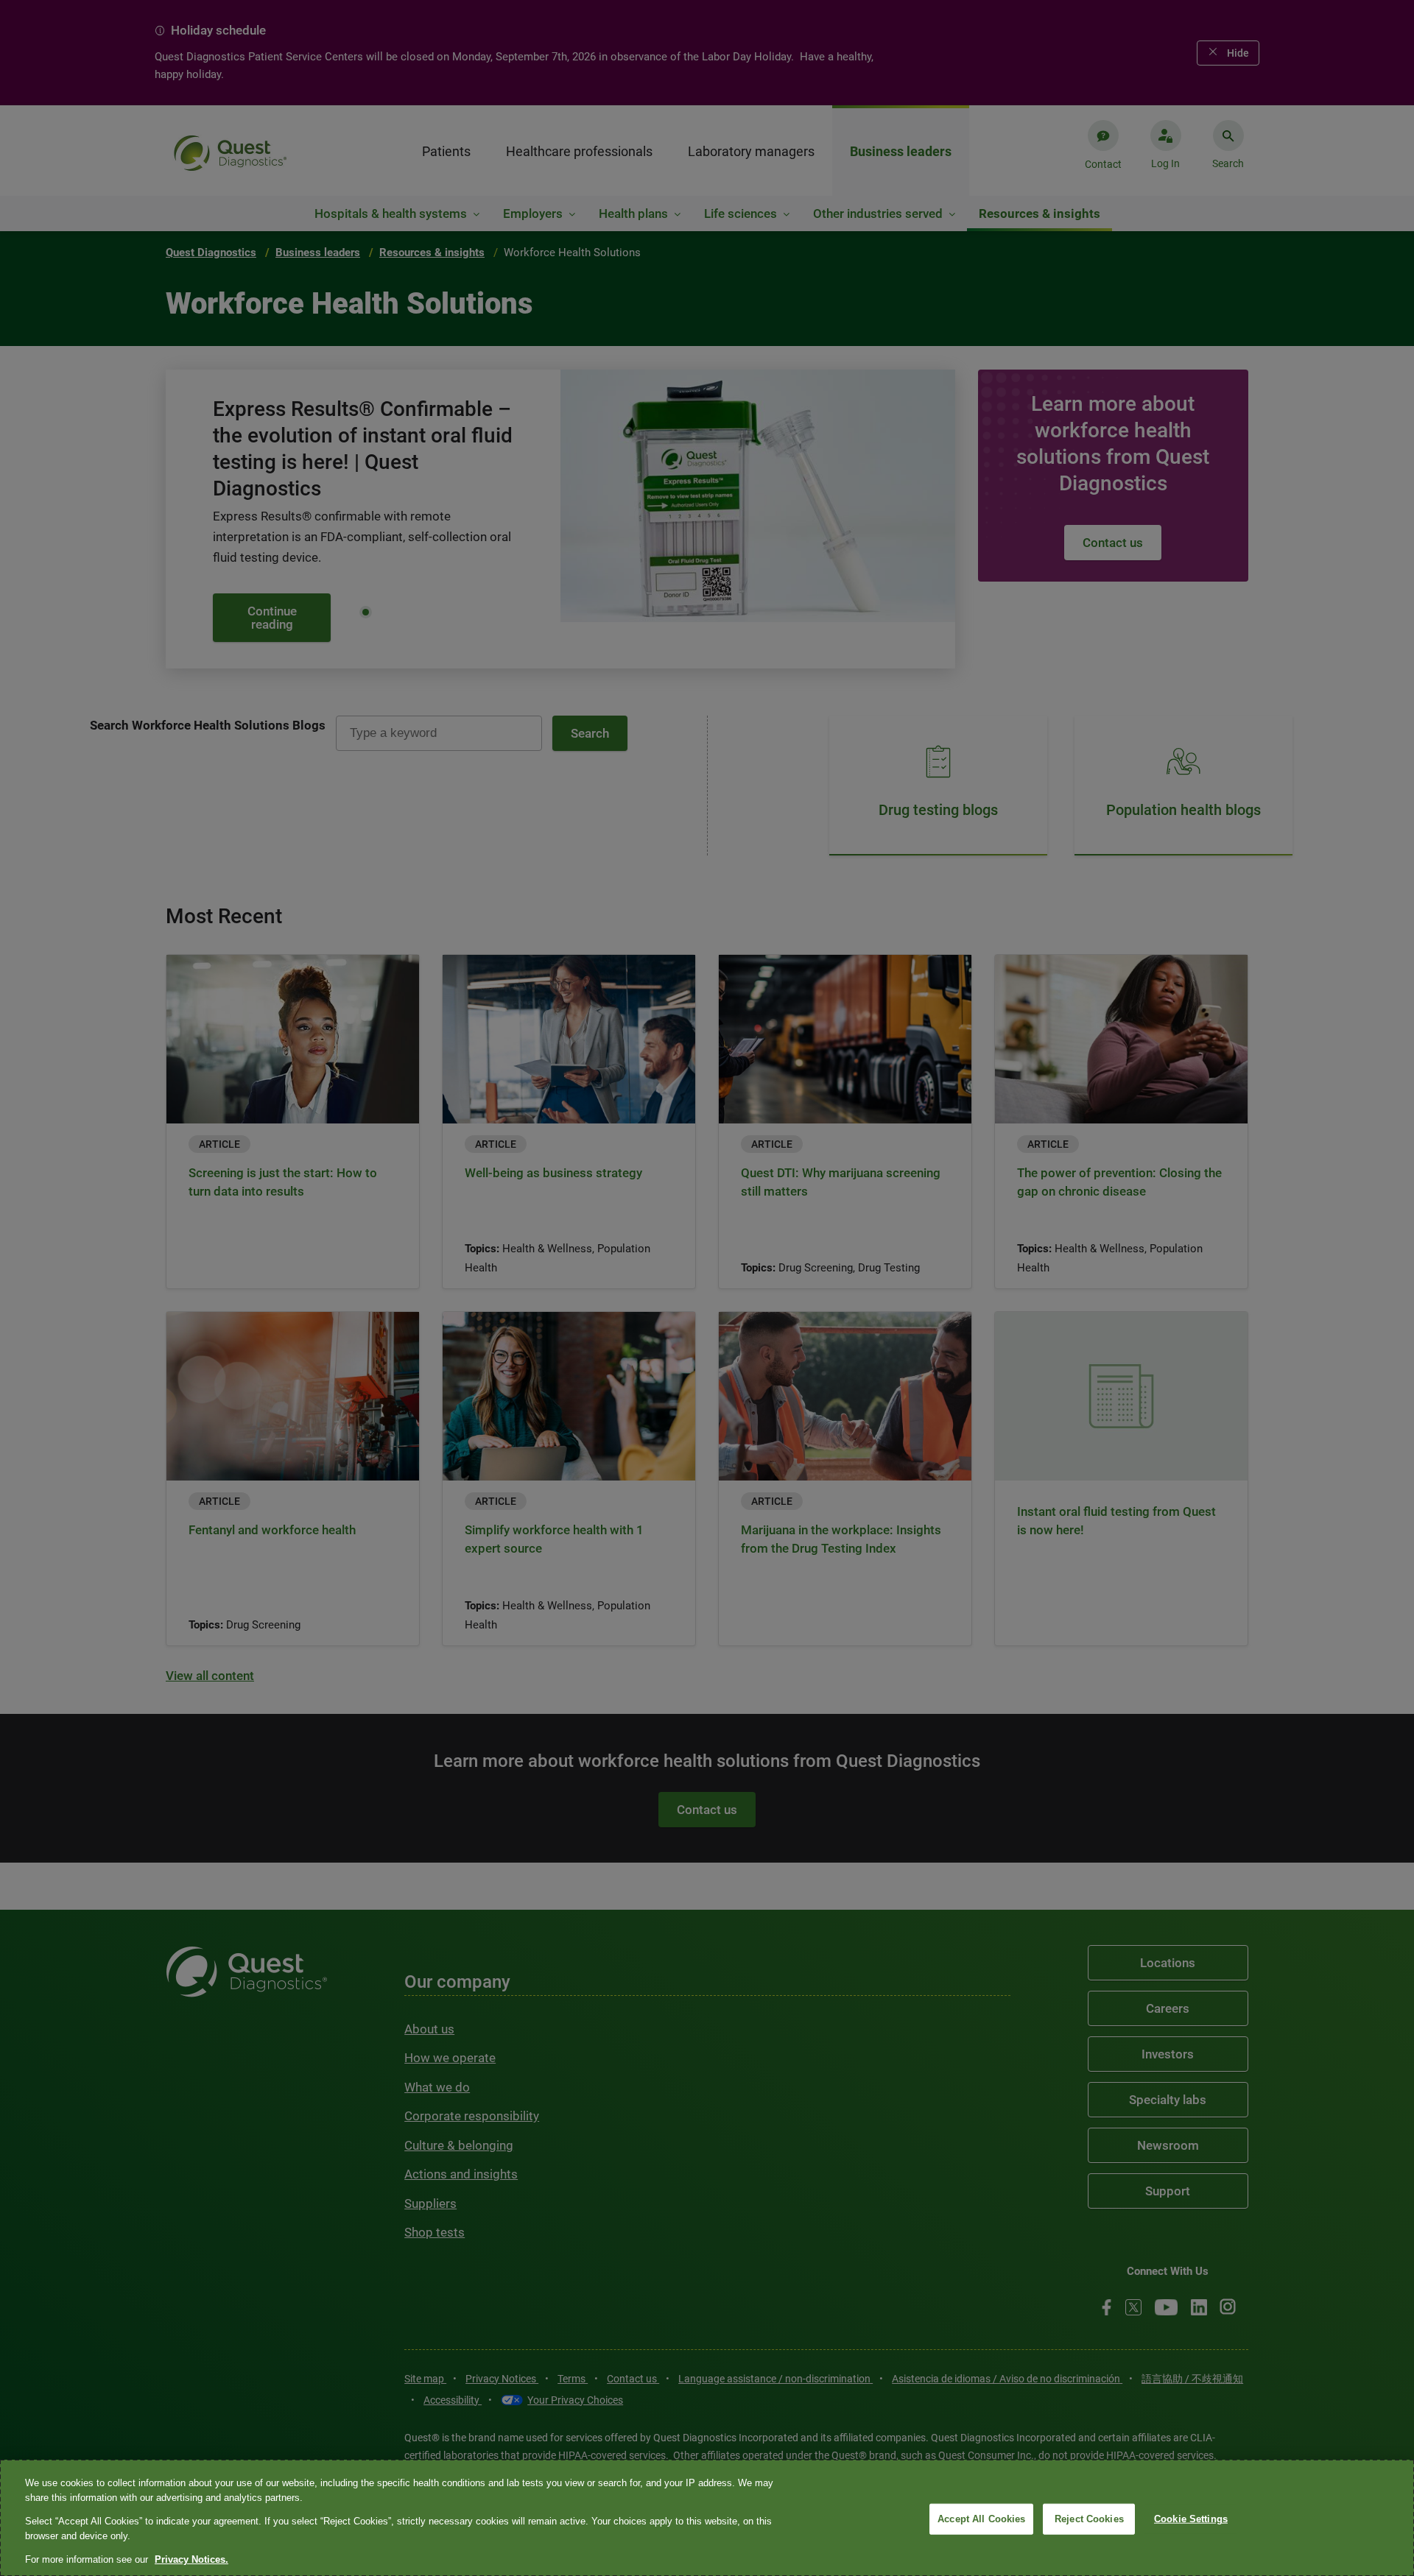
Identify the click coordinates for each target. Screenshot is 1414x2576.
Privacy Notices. (191, 2559)
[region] (707, 2518)
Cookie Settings (1191, 2519)
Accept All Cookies (981, 2519)
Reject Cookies (1089, 2519)
